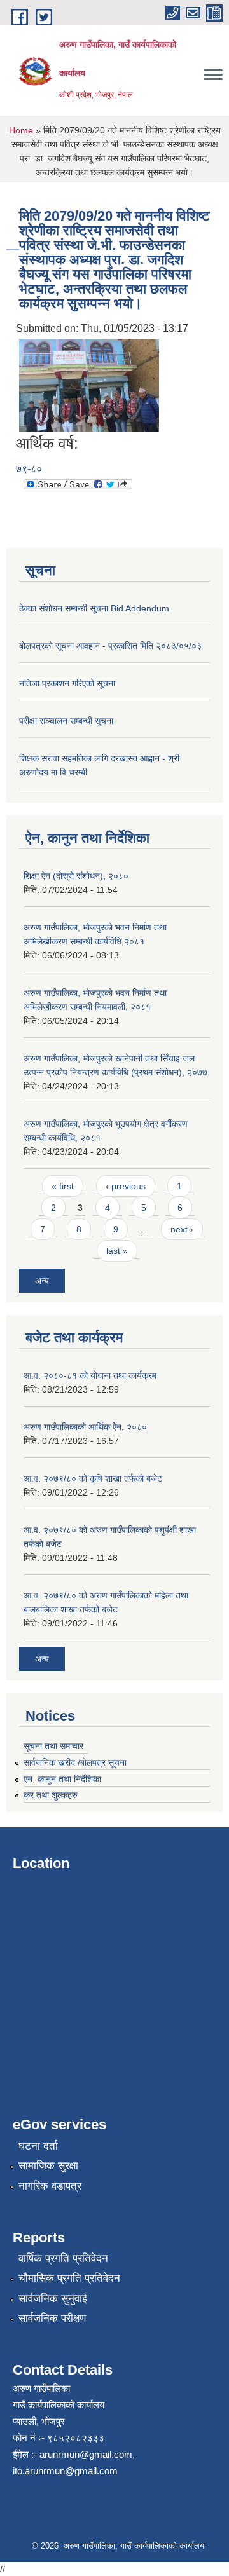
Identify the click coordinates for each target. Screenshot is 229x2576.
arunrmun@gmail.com (86, 2454)
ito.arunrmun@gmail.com (65, 2471)
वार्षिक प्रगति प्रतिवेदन (63, 2259)
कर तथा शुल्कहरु (51, 1795)
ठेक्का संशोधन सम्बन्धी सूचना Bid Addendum (94, 608)
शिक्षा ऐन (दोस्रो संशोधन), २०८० (76, 876)
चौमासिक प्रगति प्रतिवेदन (69, 2278)
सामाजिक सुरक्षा (48, 2166)
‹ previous (126, 1186)
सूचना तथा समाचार (53, 1746)
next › (182, 1229)
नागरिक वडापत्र (50, 2186)
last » (117, 1251)
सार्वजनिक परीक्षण (52, 2318)
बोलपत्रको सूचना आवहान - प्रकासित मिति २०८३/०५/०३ (110, 646)
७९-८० (29, 469)
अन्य (42, 1281)
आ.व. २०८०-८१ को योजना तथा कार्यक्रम (90, 1375)
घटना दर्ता (38, 2146)
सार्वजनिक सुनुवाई (53, 2299)
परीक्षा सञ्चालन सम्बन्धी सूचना (66, 721)
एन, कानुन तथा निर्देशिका (62, 1779)
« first (63, 1186)
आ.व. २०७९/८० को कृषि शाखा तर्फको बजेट (93, 1478)
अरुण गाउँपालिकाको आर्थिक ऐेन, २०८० (85, 1427)
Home (21, 130)
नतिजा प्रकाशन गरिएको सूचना (67, 683)
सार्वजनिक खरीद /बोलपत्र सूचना (75, 1762)
